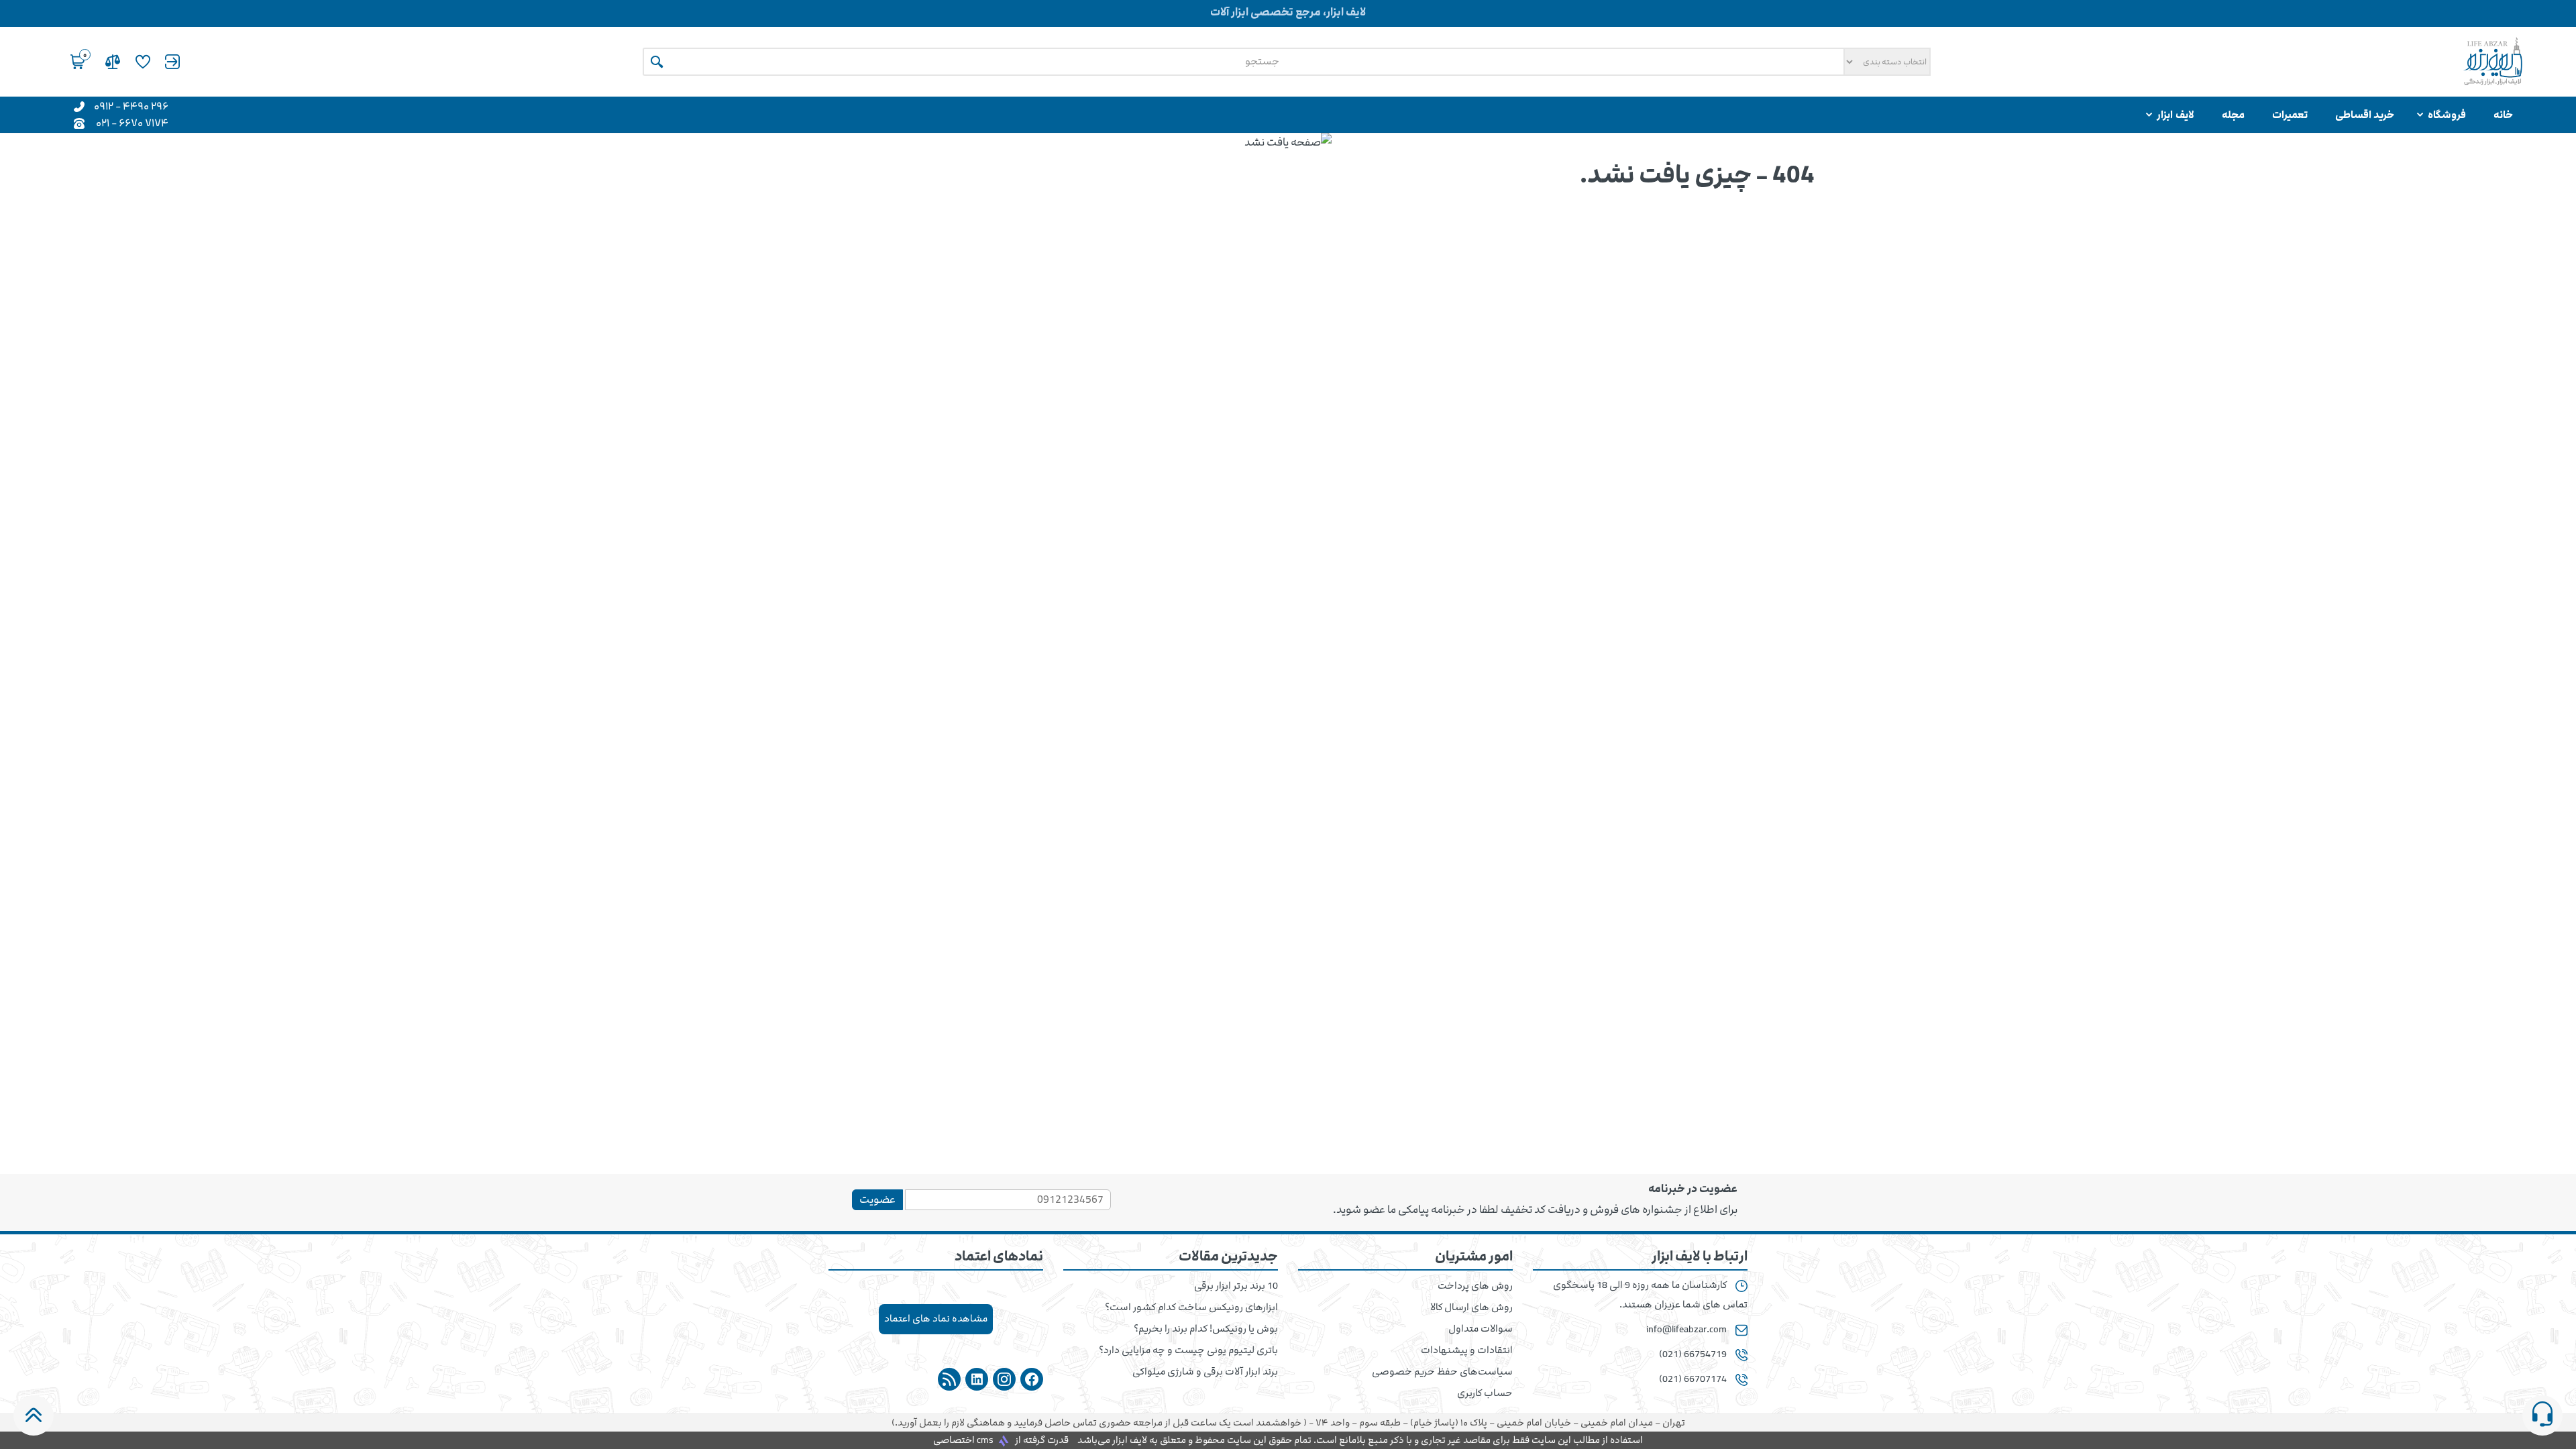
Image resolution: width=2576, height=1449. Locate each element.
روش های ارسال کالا (1471, 1307)
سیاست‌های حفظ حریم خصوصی (1442, 1372)
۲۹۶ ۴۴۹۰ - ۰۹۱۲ (131, 106)
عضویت (877, 1199)
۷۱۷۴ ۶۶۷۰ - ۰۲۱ (132, 122)
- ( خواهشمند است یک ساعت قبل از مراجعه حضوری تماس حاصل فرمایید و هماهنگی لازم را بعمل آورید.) (1288, 1423)
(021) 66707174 (1693, 1379)
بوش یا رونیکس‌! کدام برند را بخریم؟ (1206, 1329)
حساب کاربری (1485, 1393)
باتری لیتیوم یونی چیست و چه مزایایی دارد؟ (1188, 1350)
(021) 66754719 (1693, 1354)
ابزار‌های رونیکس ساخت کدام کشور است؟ (1191, 1307)
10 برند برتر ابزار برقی (1236, 1286)
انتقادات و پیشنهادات (1467, 1350)
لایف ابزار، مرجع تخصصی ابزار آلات (1288, 12)
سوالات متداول (1481, 1329)
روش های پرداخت (1475, 1286)
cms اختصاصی (963, 1440)
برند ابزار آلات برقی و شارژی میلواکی (1205, 1372)
